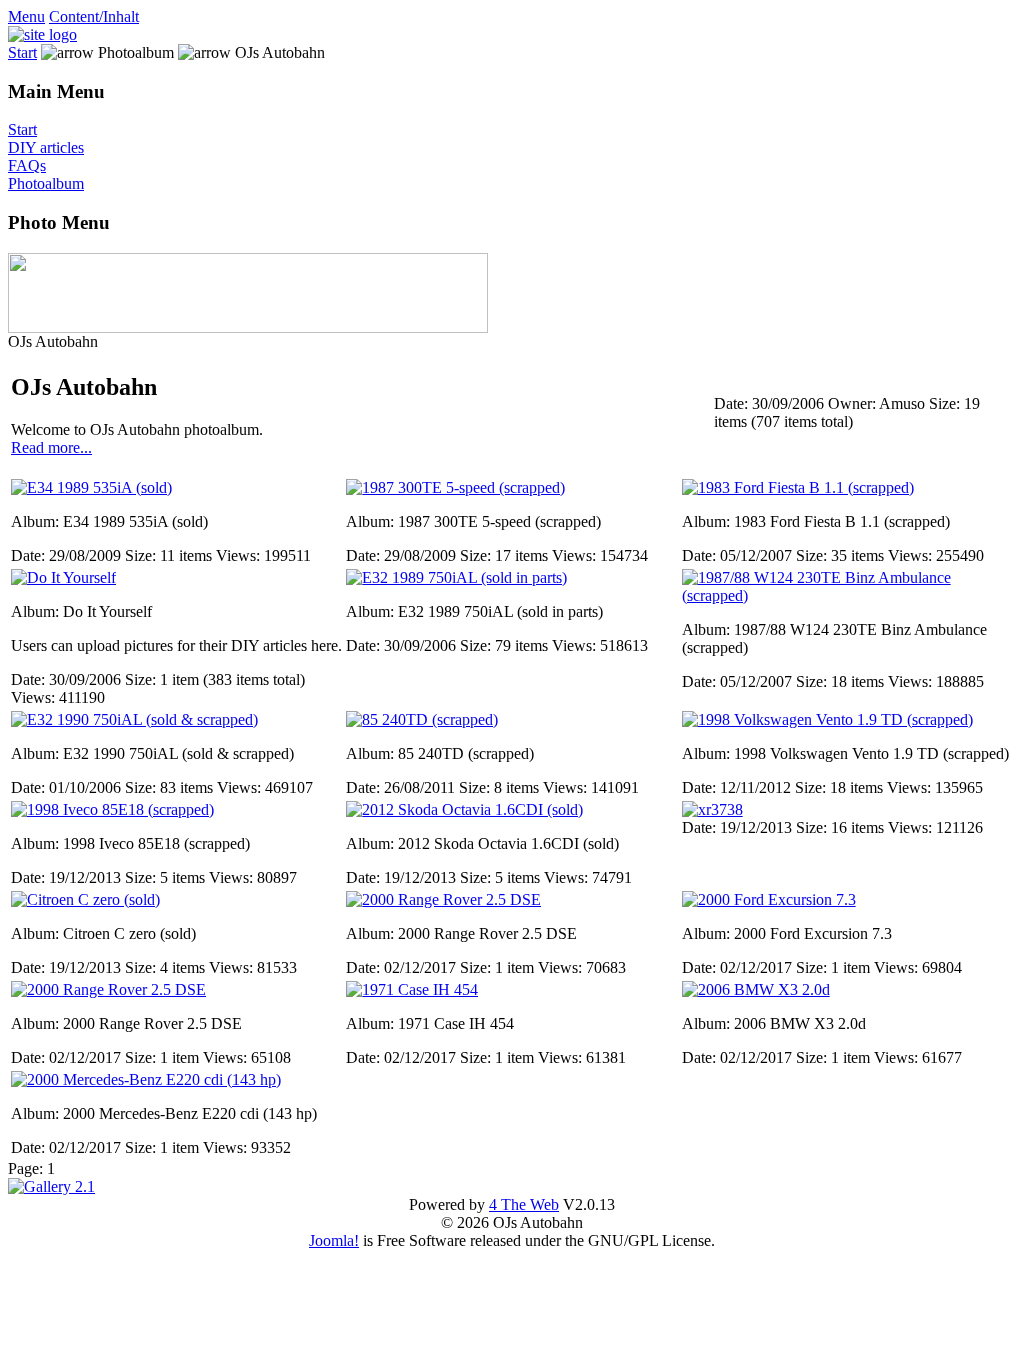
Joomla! (334, 1240)
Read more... (51, 447)
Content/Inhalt (94, 16)
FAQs (27, 165)
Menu (26, 16)
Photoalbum (46, 183)
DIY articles (46, 147)
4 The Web (524, 1204)
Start (22, 52)
